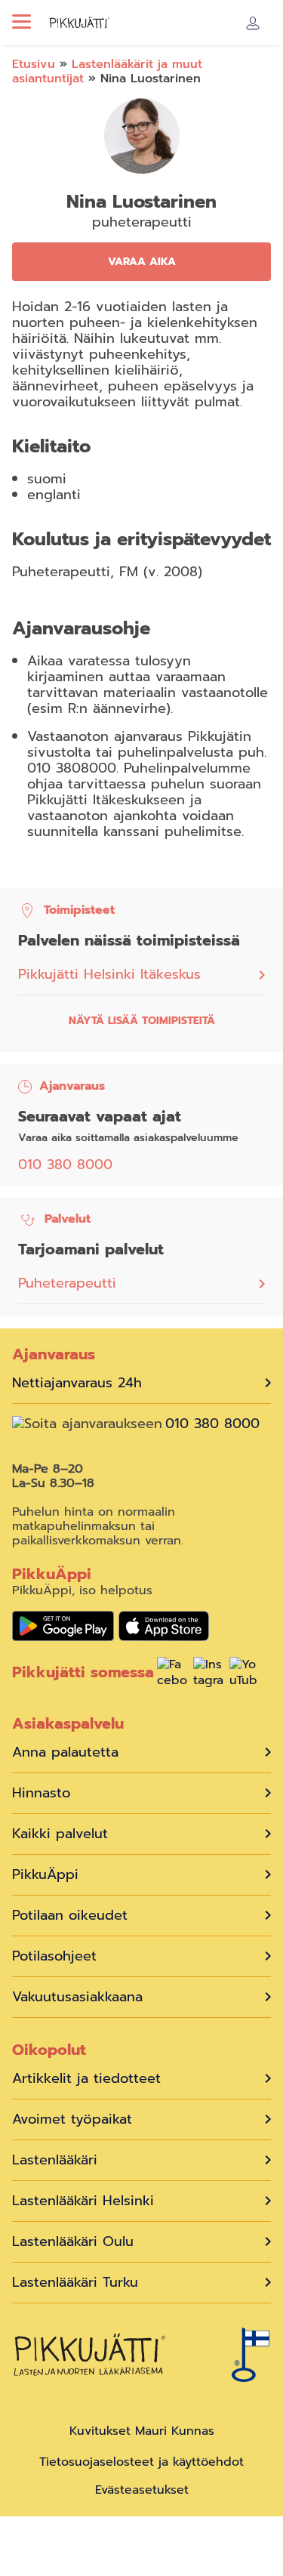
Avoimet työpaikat (72, 2119)
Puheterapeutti (67, 1283)
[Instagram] (208, 1674)
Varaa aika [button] (142, 262)
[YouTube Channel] (245, 1674)
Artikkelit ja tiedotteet (86, 2079)
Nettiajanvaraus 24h (77, 1383)
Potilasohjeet (54, 1956)
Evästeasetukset (142, 2490)
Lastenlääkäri (55, 2160)
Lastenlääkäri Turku (75, 2283)
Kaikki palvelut (60, 1834)
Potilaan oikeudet (70, 1916)
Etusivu (34, 64)
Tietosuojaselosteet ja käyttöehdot (141, 2462)
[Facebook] (172, 1674)
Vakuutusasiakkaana (77, 1997)
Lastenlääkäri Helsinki (83, 2201)
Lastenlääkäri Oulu (73, 2242)
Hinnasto (41, 1793)
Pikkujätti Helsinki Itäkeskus (109, 975)
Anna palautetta (65, 1752)
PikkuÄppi (45, 1875)
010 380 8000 (65, 1165)
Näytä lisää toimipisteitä (142, 1021)
